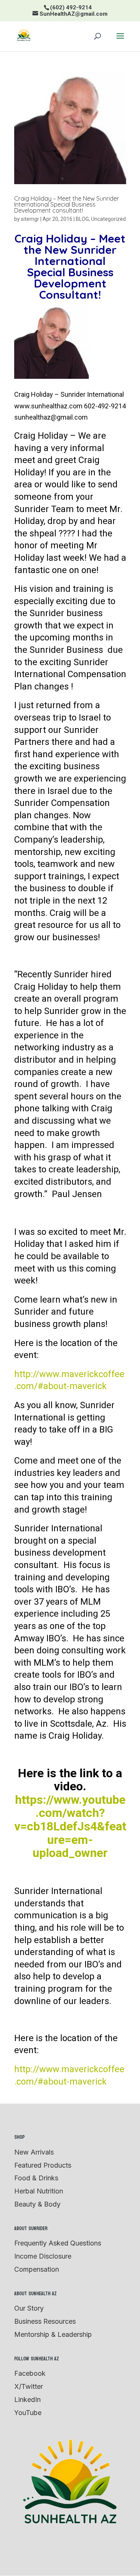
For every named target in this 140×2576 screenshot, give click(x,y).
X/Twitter (29, 2386)
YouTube (28, 2413)
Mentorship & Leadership (53, 2334)
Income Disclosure (43, 2256)
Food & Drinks (36, 2178)
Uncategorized (108, 219)
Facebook (30, 2373)
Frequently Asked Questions (58, 2243)
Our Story (29, 2308)
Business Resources (45, 2321)
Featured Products (43, 2165)
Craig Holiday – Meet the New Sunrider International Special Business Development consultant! (67, 204)
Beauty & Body (37, 2204)
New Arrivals (34, 2152)
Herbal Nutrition (39, 2191)
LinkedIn (27, 2400)
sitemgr (30, 219)
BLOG (82, 219)
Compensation (37, 2269)
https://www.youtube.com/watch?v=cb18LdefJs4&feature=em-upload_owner (70, 1826)
